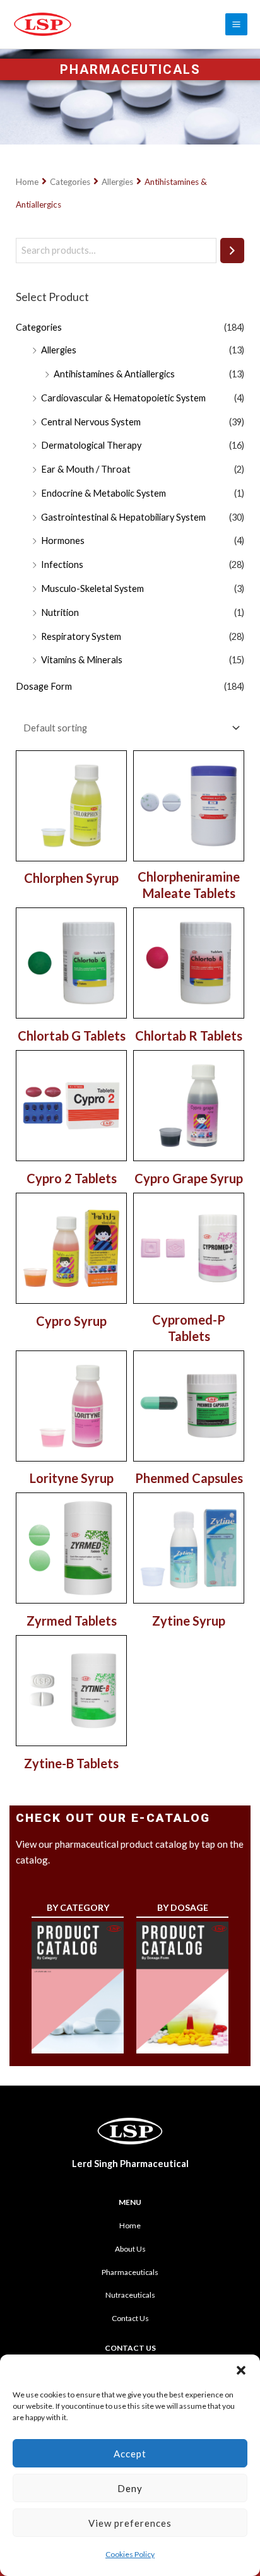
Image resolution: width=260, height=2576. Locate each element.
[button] (241, 2370)
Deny (130, 2488)
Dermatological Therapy (91, 445)
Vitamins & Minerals (82, 660)
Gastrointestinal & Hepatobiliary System (123, 517)
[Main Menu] (236, 24)
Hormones (63, 541)
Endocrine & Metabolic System (103, 493)
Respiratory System (81, 636)
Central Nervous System (91, 422)
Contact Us (130, 2318)
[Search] (232, 251)
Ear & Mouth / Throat (86, 469)
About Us (130, 2249)
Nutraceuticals (130, 2295)
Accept (130, 2454)
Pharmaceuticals (130, 2272)
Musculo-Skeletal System (92, 588)
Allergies (117, 182)
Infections (62, 564)
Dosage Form (44, 686)
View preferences (130, 2523)
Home (27, 182)
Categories (70, 182)
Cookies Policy (130, 2554)
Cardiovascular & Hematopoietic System (123, 398)
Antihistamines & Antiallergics (114, 374)
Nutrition (60, 612)
